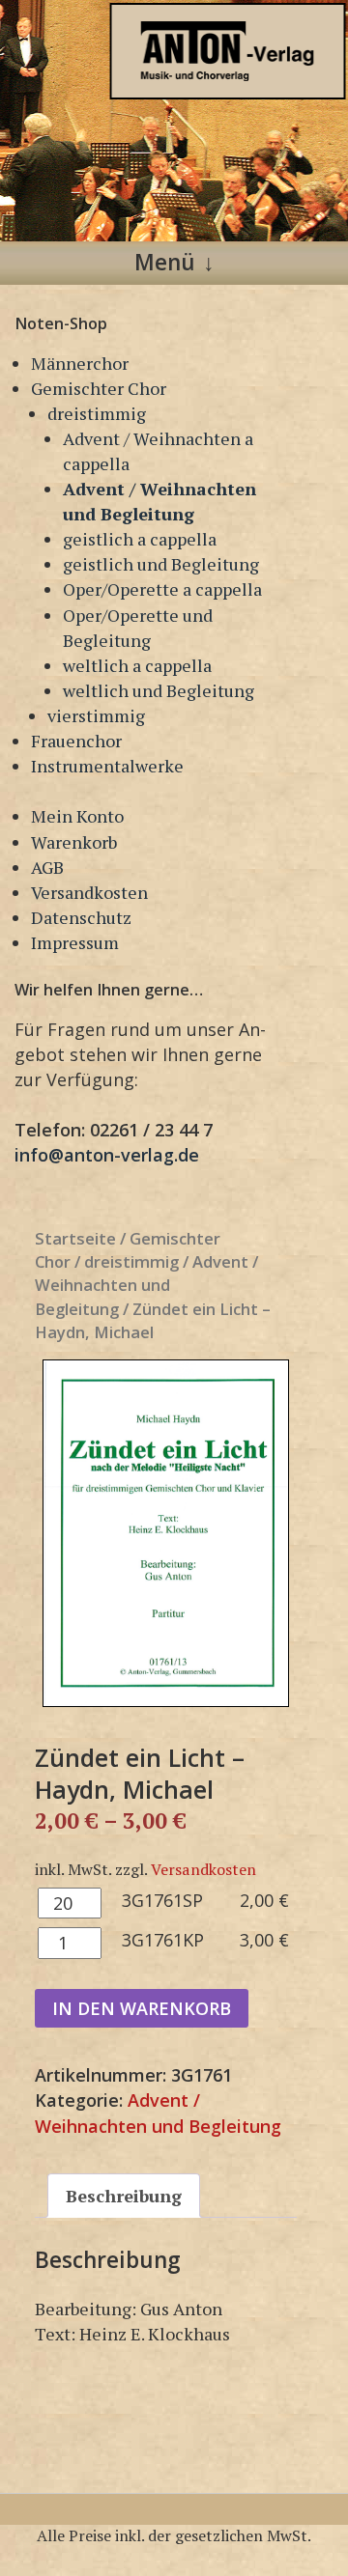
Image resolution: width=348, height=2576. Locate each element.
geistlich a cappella (140, 539)
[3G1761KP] (166, 1533)
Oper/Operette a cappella (162, 589)
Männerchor (80, 363)
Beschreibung (124, 2196)
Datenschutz (81, 917)
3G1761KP (163, 1940)
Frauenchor (76, 741)
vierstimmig (96, 715)
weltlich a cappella (137, 665)
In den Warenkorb (142, 2008)
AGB (47, 867)
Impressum (75, 942)
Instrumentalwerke (107, 766)
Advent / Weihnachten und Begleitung (146, 1285)
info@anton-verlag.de (107, 1155)
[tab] (124, 2196)
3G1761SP (162, 1900)
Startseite (75, 1238)
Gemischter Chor (99, 388)
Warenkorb (74, 842)
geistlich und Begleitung (161, 564)
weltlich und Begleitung (159, 690)
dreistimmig (97, 413)
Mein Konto (77, 816)
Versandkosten (89, 892)
